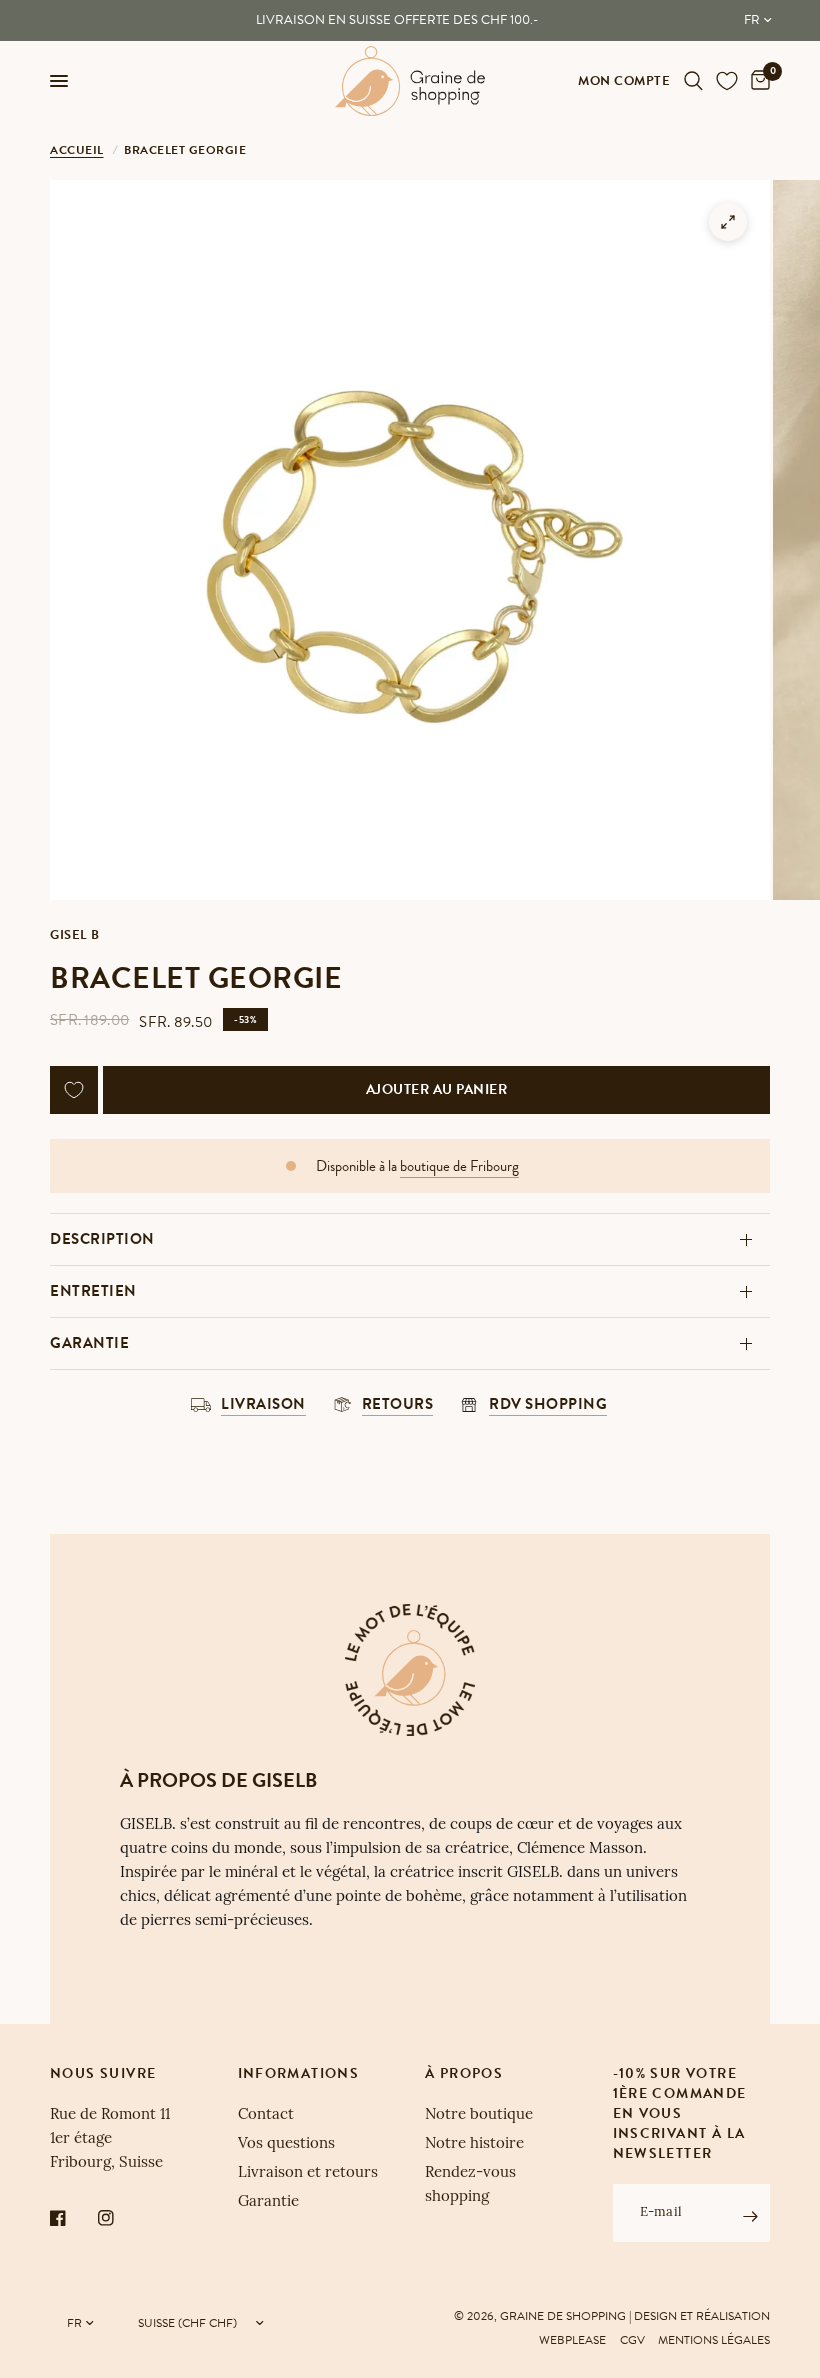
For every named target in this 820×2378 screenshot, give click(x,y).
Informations (299, 2074)
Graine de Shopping (563, 2316)
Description (102, 1239)
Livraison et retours (308, 2173)
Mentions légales (714, 2340)
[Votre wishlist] (727, 81)
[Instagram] (120, 2218)
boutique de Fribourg (459, 1166)
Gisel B (75, 935)
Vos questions (286, 2144)
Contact (266, 2115)
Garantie (89, 1343)
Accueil (77, 150)
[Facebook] (72, 2218)
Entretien (93, 1291)
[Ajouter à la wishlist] (74, 1090)
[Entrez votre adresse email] (750, 2216)
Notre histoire (474, 2144)
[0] (757, 81)
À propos (464, 2074)
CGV (632, 2340)
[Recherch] (693, 81)
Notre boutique (479, 2115)
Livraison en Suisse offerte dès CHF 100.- (397, 20)
